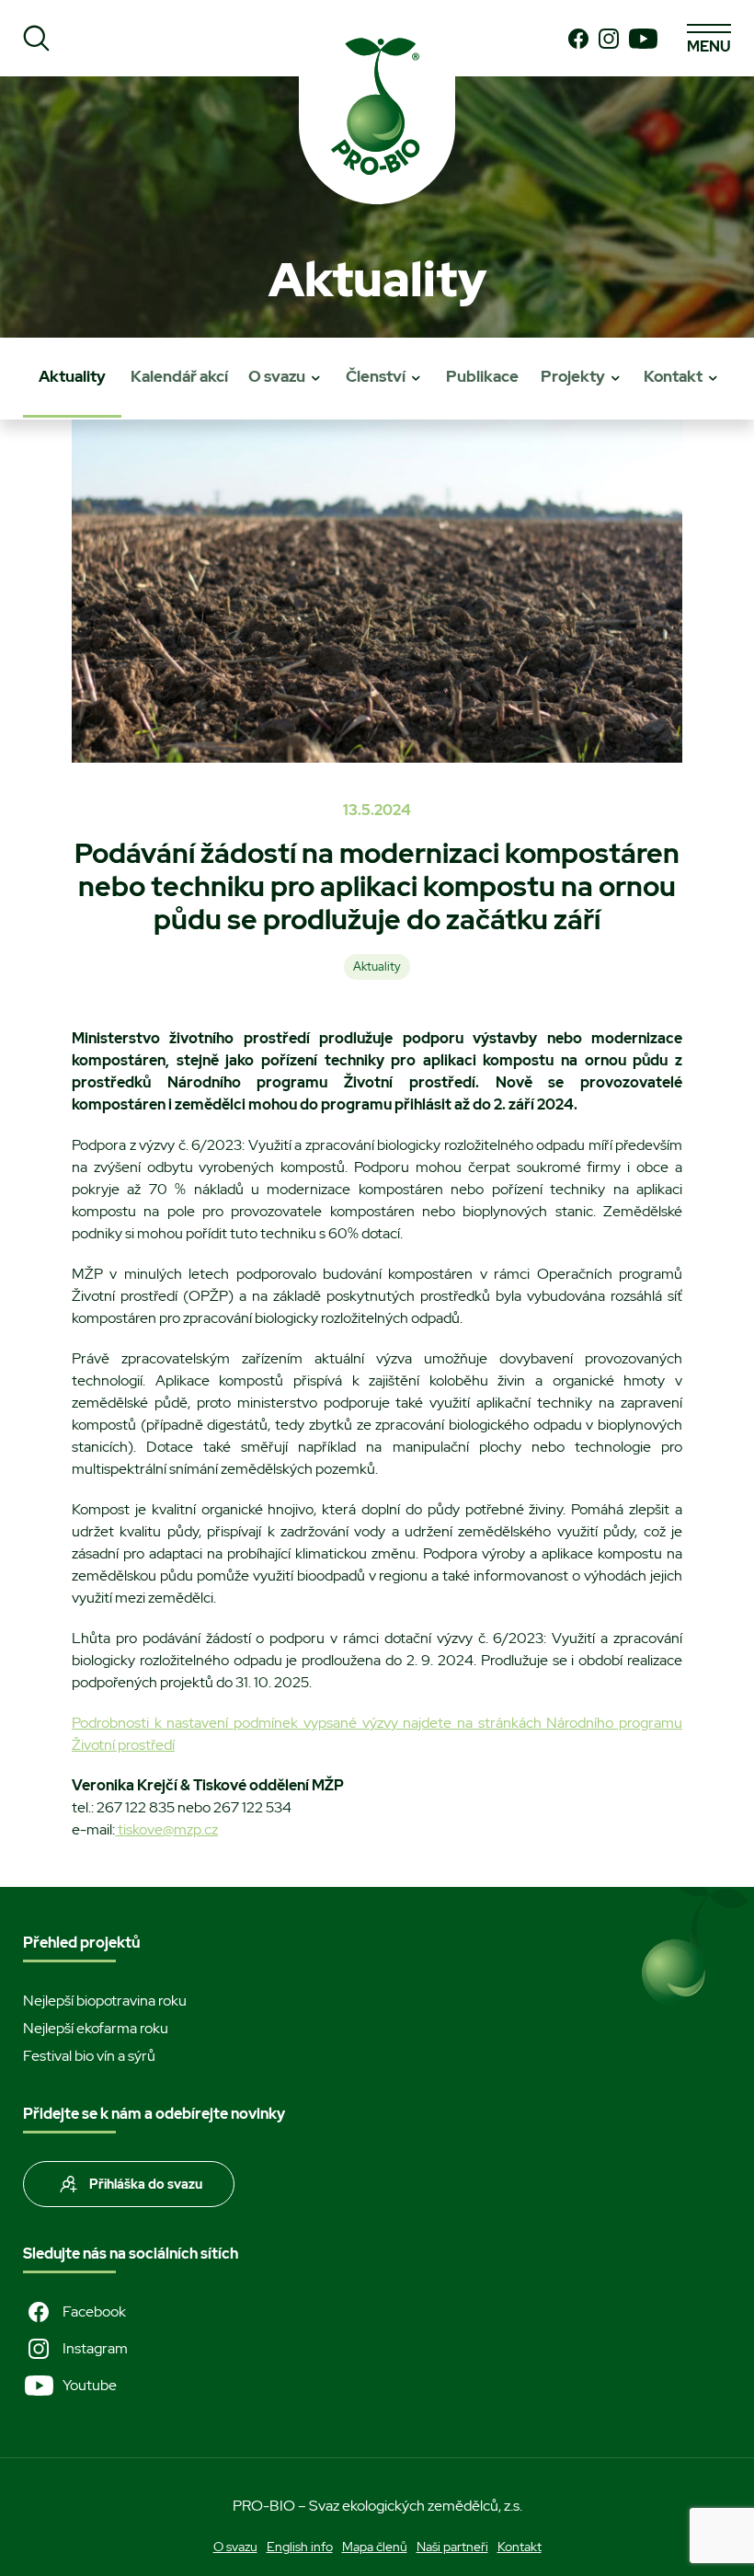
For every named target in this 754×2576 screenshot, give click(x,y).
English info (300, 2547)
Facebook (94, 2311)
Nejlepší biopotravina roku (105, 2001)
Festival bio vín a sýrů (89, 2056)
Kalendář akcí (179, 376)
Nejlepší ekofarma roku (96, 2028)
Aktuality (72, 376)
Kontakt (673, 376)
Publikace (482, 376)
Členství (376, 376)
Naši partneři (452, 2547)
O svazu (277, 376)
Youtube (90, 2385)
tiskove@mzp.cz (166, 1829)
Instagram (95, 2348)
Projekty (573, 376)
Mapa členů (375, 2547)
